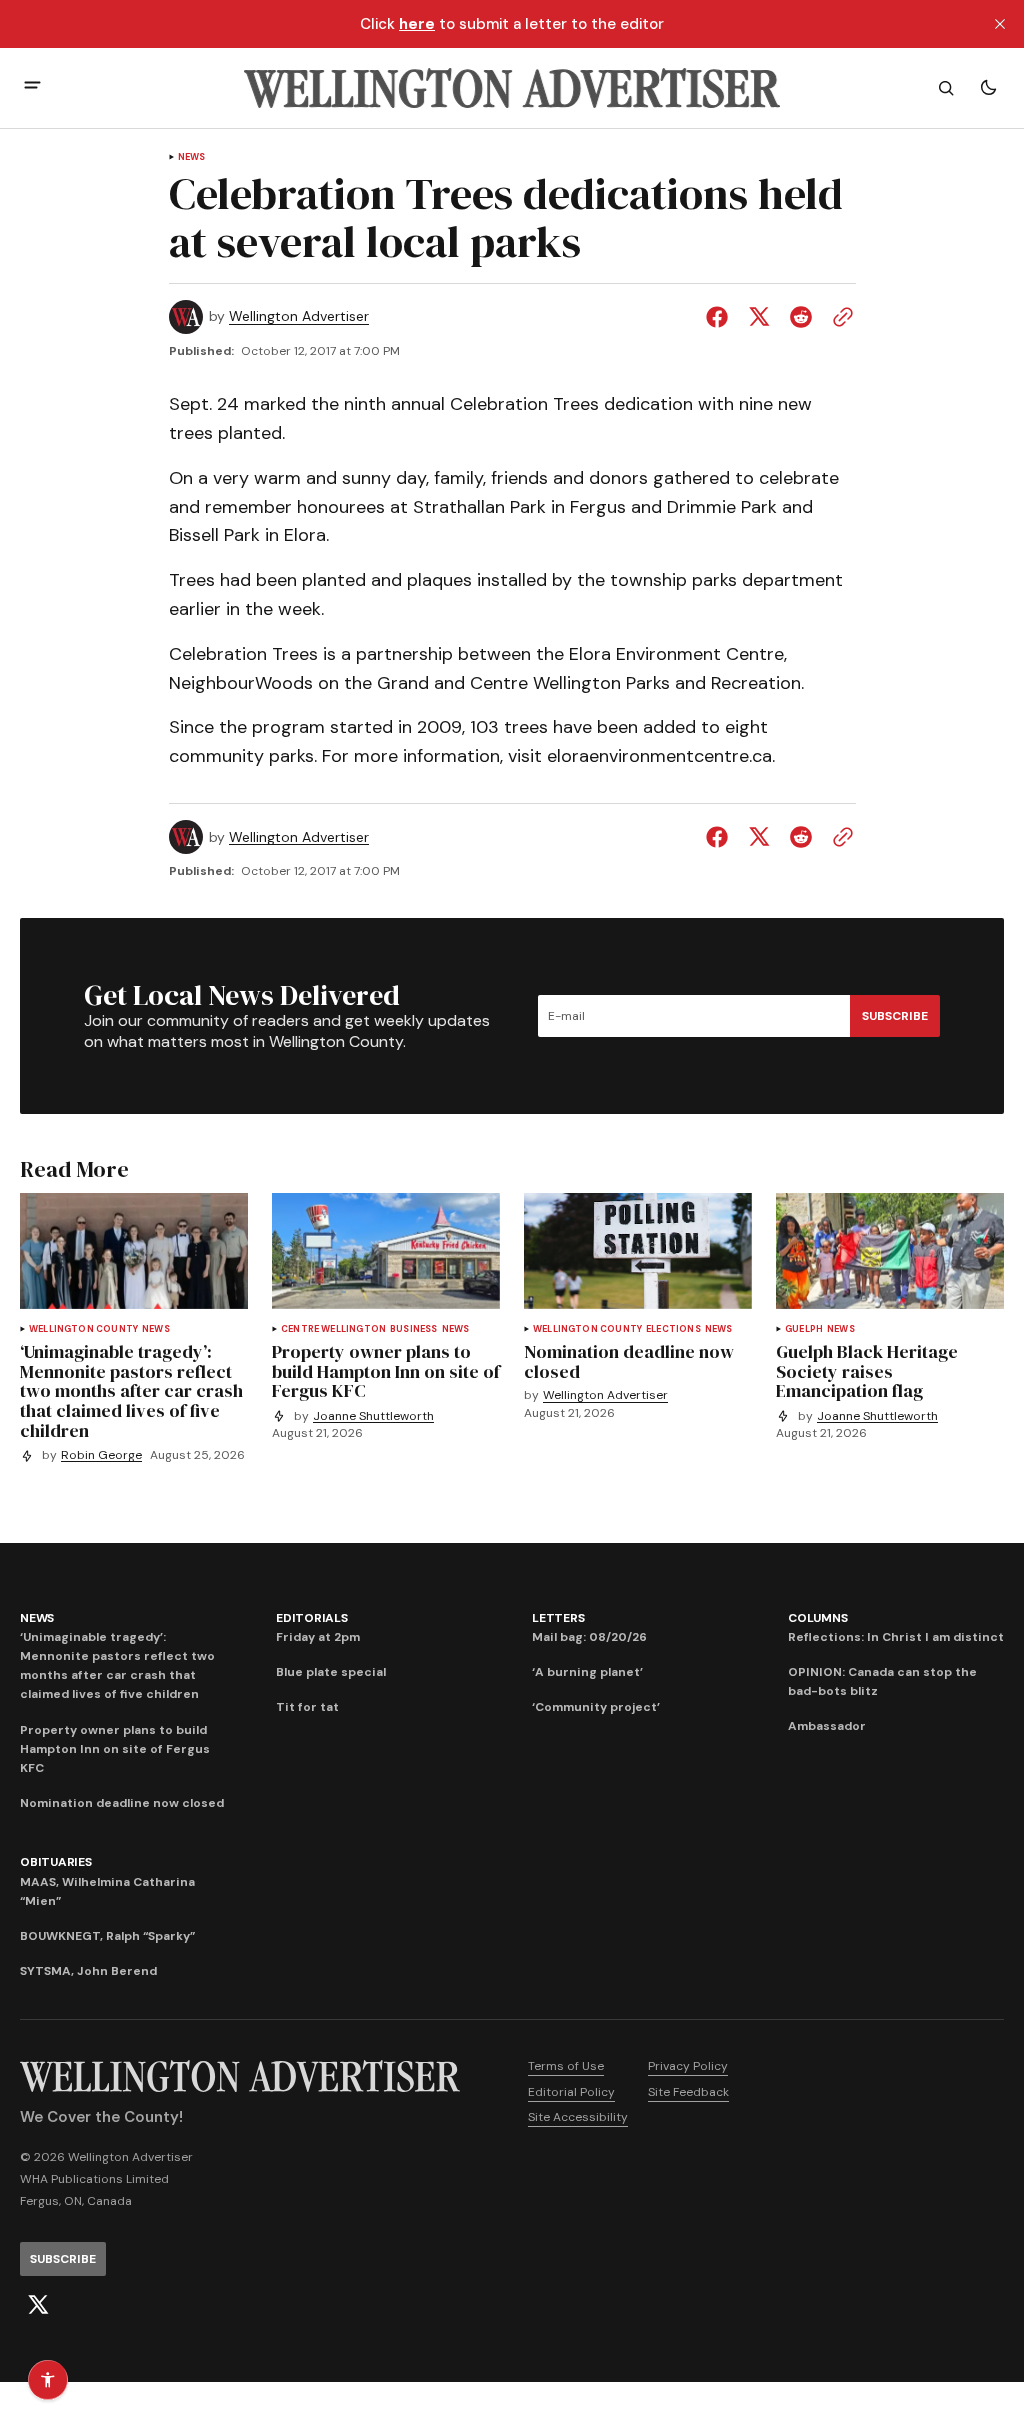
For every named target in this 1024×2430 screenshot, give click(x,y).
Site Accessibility (578, 2117)
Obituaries (56, 1862)
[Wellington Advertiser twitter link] (38, 2305)
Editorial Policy (571, 2092)
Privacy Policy (688, 2066)
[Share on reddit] (801, 317)
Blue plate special (331, 1672)
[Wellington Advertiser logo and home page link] (512, 88)
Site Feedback (688, 2092)
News (192, 157)
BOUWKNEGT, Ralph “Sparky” (107, 1936)
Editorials (312, 1618)
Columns (817, 1618)
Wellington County (83, 1329)
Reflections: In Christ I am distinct (896, 1637)
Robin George (101, 1455)
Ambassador (827, 1726)
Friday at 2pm (318, 1637)
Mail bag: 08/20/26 (589, 1637)
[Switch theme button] (988, 88)
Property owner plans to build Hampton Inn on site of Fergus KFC (115, 1749)
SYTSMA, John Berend (88, 1971)
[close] (1000, 24)
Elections (673, 1329)
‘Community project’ (596, 1707)
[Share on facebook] (721, 317)
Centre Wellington (333, 1329)
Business (413, 1329)
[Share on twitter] (759, 317)
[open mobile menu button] (32, 87)
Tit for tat (307, 1707)
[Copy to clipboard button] (839, 317)
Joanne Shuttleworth (373, 1416)
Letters (558, 1618)
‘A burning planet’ (587, 1672)
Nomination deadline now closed (122, 1803)
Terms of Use (566, 2066)
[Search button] (946, 88)
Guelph (804, 1329)
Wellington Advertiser (299, 316)
